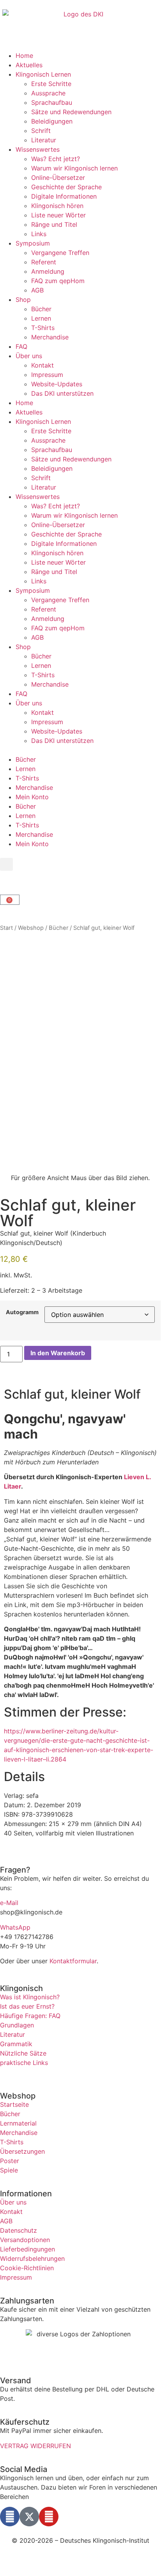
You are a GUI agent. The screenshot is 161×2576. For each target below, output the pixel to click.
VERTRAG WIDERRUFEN (35, 2446)
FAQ (21, 346)
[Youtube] (49, 2517)
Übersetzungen (22, 2151)
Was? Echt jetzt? (56, 159)
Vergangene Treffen (60, 253)
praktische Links (24, 2063)
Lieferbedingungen (27, 2249)
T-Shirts (43, 328)
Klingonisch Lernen (43, 74)
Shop (23, 300)
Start (6, 928)
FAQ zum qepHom (58, 281)
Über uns (29, 356)
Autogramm (22, 1312)
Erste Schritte (51, 84)
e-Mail (9, 1903)
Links (39, 234)
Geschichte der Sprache (66, 187)
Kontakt (42, 365)
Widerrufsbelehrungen (32, 2258)
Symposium (33, 243)
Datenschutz (19, 2230)
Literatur (44, 140)
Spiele (9, 2170)
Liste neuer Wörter (58, 215)
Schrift (41, 131)
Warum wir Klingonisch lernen (74, 168)
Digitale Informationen (64, 196)
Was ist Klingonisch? (30, 1997)
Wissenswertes (38, 149)
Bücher (41, 309)
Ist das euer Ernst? (27, 2006)
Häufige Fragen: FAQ (30, 2016)
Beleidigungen (52, 121)
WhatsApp (15, 1927)
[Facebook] (10, 2517)
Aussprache (48, 93)
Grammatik (16, 2044)
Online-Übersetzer (58, 178)
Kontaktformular (73, 1961)
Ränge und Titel (54, 224)
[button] (6, 864)
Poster (10, 2161)
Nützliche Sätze (23, 2053)
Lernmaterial (18, 2123)
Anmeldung (48, 271)
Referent (44, 262)
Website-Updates (57, 384)
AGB (37, 290)
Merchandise (50, 337)
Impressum (47, 375)
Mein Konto (32, 797)
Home (24, 56)
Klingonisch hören (57, 206)
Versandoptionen (25, 2240)
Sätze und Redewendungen (71, 112)
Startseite (14, 2104)
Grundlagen (17, 2025)
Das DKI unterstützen (62, 393)
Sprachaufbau (52, 102)
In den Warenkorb (58, 1353)
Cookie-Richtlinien (27, 2268)
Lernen (41, 318)
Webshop (31, 928)
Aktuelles (29, 65)
